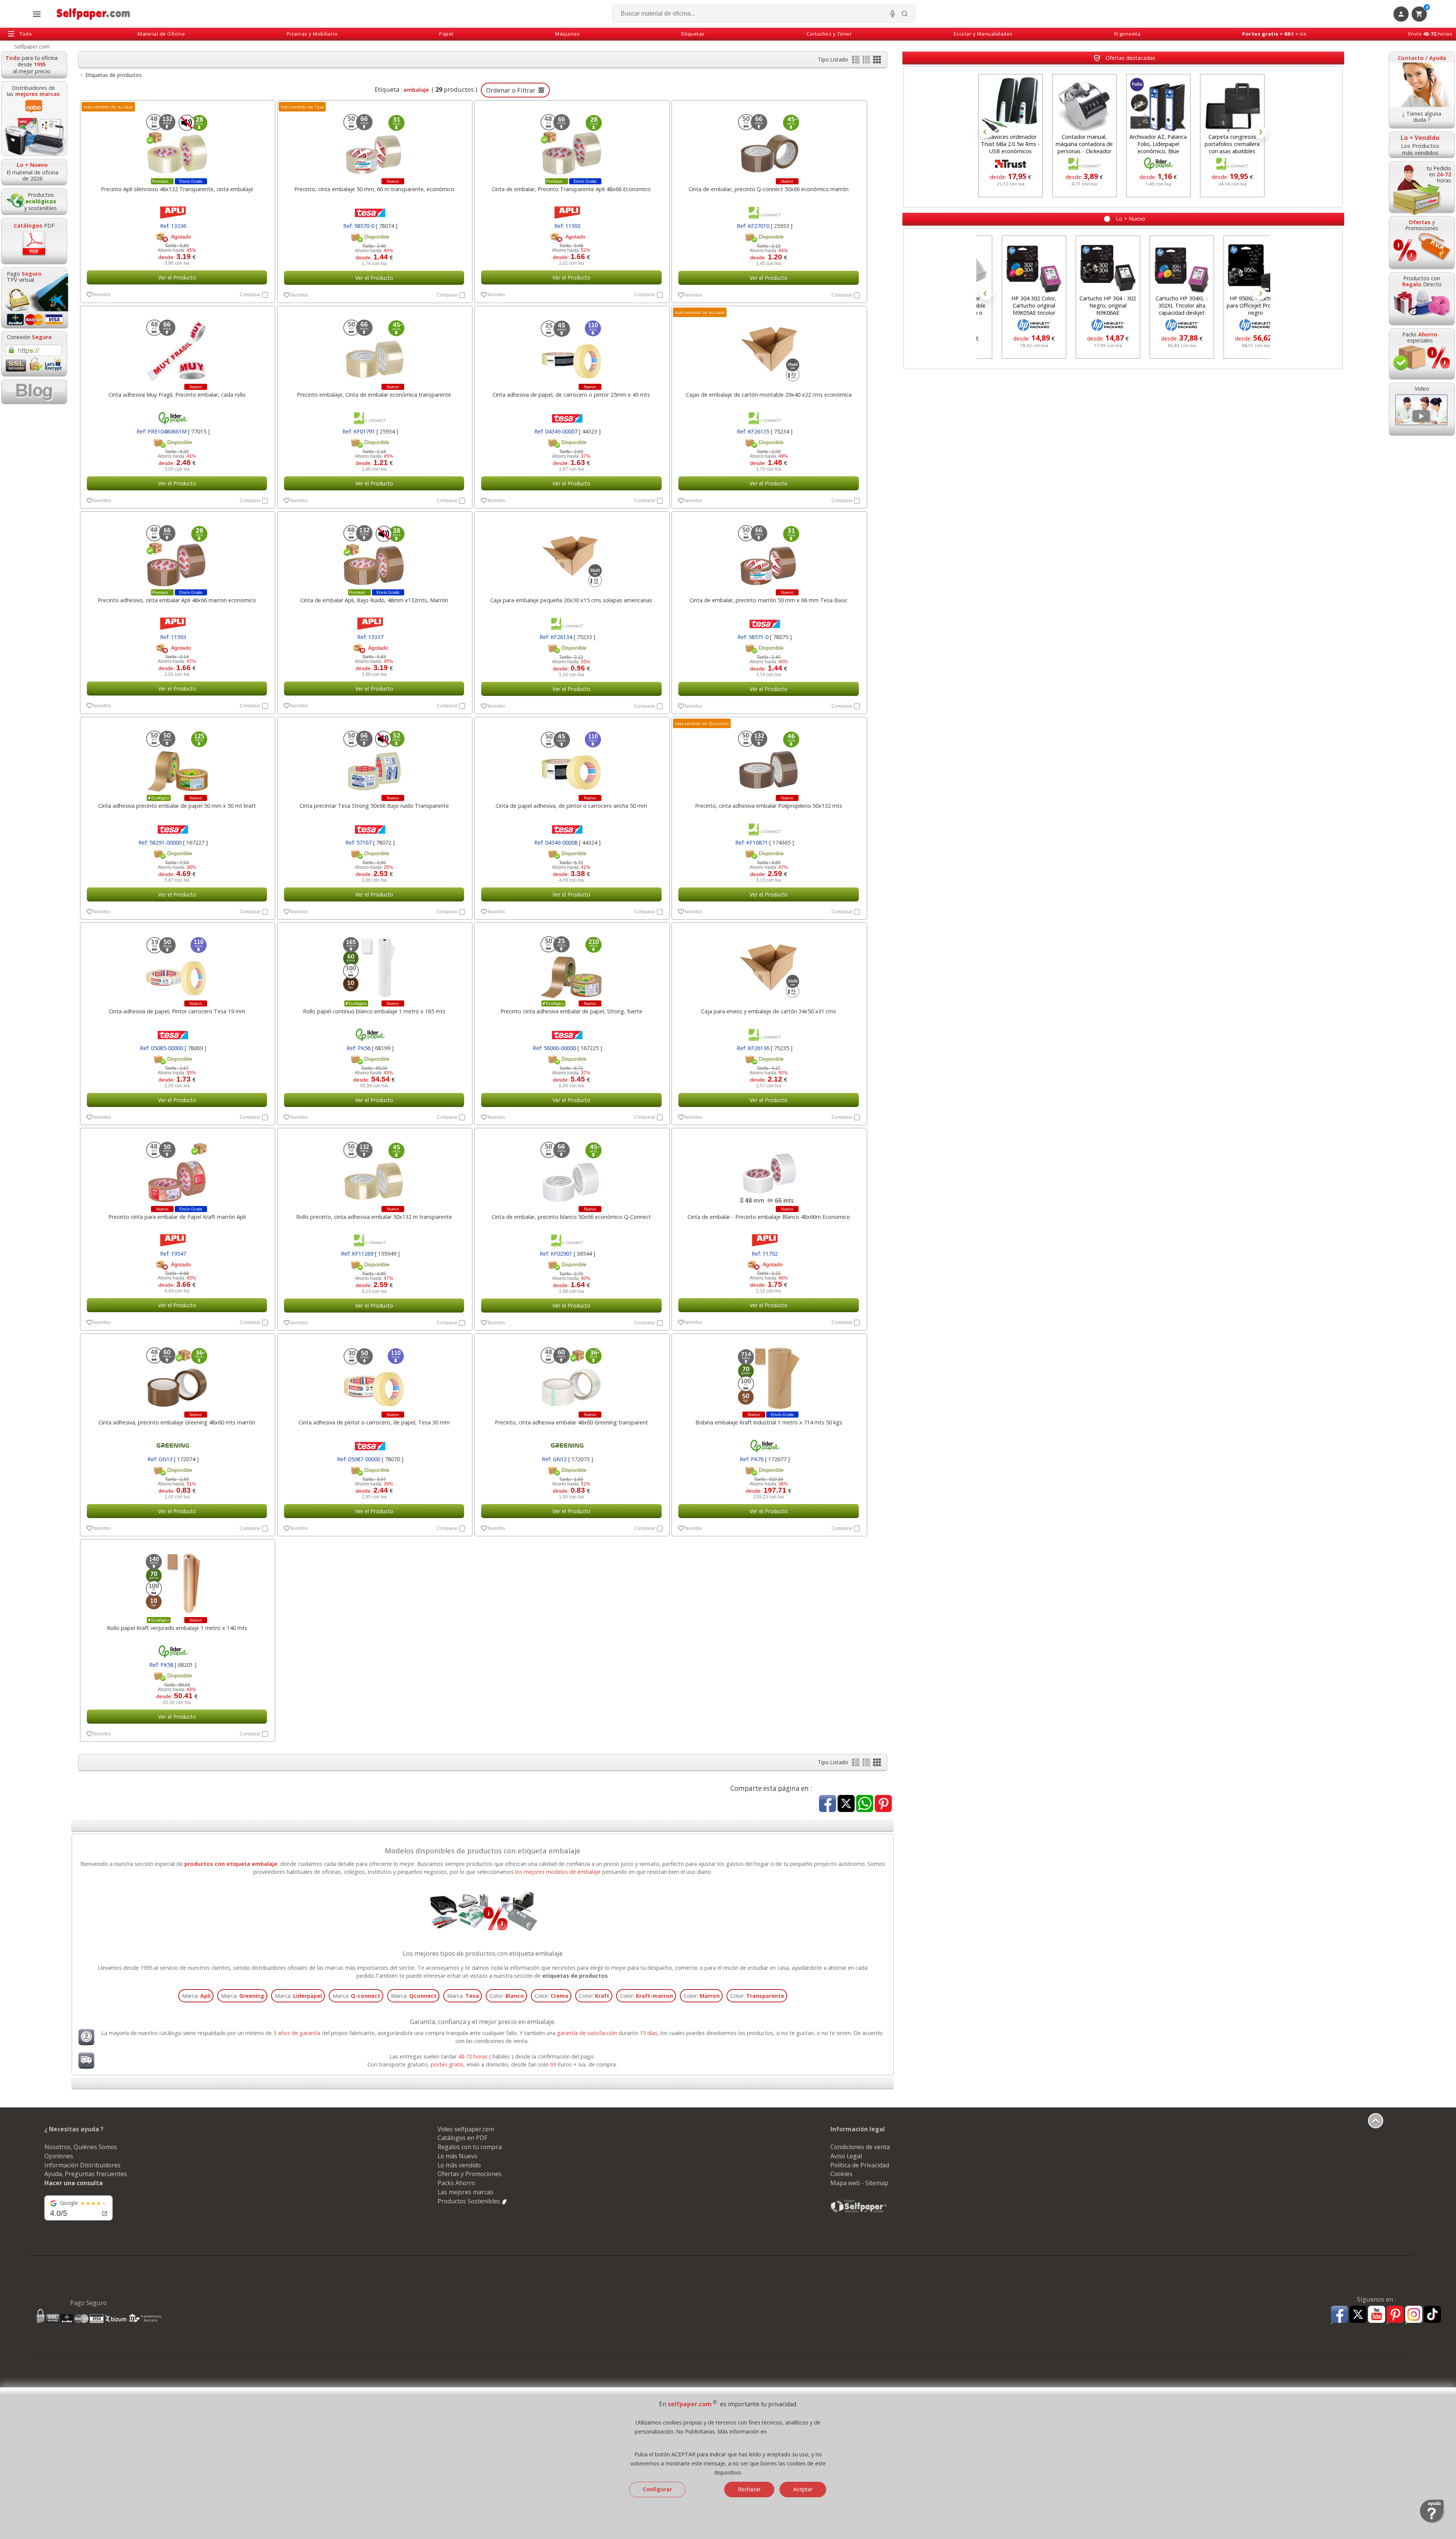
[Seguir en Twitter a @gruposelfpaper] (1358, 2315)
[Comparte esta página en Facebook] (828, 1804)
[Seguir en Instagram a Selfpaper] (1414, 2315)
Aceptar (803, 2489)
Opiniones (59, 2156)
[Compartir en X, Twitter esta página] (846, 1804)
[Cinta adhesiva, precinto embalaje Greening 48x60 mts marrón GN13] (177, 1374)
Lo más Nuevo (457, 2156)
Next (1260, 132)
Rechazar (749, 2489)
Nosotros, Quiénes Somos (81, 2147)
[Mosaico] (877, 61)
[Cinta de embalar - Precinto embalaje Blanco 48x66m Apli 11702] (768, 1169)
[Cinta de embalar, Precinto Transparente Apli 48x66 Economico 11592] (571, 141)
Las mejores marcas (465, 2192)
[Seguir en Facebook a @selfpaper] (1339, 2315)
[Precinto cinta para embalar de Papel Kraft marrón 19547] (177, 1169)
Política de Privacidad (860, 2165)
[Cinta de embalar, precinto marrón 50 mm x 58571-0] (768, 552)
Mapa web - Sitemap (859, 2183)
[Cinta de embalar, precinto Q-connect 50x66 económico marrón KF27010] (768, 141)
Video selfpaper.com (466, 2129)
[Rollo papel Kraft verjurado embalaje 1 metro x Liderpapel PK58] (177, 1580)
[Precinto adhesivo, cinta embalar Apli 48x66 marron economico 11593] (177, 552)
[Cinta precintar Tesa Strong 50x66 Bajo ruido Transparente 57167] (374, 758)
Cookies (841, 2174)
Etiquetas (693, 34)
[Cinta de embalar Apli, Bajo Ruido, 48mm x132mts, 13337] (374, 552)
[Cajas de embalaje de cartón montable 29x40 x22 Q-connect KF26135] (768, 347)
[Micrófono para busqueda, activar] (893, 14)
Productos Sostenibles (470, 2201)
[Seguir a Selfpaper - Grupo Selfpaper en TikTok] (1432, 2315)
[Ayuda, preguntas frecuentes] (1432, 2522)
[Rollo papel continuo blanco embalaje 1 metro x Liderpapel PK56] (374, 963)
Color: (507, 1996)
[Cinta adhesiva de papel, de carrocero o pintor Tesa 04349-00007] (571, 347)
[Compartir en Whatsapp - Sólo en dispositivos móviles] (865, 1804)
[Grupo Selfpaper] (859, 2212)
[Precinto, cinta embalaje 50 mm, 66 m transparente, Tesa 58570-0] (374, 141)
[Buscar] (905, 14)
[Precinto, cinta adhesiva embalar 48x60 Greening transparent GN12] (571, 1374)
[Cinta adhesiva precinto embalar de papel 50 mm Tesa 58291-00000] (177, 758)
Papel (446, 34)
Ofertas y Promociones (470, 2174)
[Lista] (857, 61)
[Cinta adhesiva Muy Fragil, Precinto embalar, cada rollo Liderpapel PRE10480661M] (177, 347)
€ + (1274, 34)
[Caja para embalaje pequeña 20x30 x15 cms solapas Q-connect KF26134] (571, 552)
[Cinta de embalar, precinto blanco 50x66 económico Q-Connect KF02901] (571, 1169)
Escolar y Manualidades (983, 34)
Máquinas (567, 34)
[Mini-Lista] (867, 61)
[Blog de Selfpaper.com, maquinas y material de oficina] (34, 392)
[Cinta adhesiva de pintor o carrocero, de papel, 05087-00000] (374, 1374)
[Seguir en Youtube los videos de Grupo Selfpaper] (1377, 2315)
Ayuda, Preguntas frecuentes (86, 2174)
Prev (986, 132)
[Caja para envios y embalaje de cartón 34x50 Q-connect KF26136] (768, 963)
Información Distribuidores (82, 2165)
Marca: (196, 1996)
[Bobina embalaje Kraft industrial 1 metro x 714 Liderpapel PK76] (768, 1374)
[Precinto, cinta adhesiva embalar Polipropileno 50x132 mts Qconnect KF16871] (768, 758)
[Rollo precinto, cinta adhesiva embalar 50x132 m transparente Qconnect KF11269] (374, 1169)
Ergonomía (1128, 34)
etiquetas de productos (575, 1976)
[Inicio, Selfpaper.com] (93, 14)
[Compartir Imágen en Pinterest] (883, 1804)
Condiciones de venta (860, 2147)
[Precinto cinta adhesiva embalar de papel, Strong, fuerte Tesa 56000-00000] (571, 963)
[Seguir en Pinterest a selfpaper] (1395, 2315)
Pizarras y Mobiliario (312, 34)
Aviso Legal (846, 2156)
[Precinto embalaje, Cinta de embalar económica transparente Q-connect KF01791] (374, 347)
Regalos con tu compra (470, 2147)
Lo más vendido (459, 2165)
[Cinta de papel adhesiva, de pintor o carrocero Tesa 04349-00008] (571, 758)
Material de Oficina (161, 34)
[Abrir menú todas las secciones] (37, 14)
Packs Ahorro (456, 2183)
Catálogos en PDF (462, 2138)
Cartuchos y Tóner (829, 34)
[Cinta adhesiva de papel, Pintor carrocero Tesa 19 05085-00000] (177, 963)
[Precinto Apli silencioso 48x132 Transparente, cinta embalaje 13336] (177, 141)
